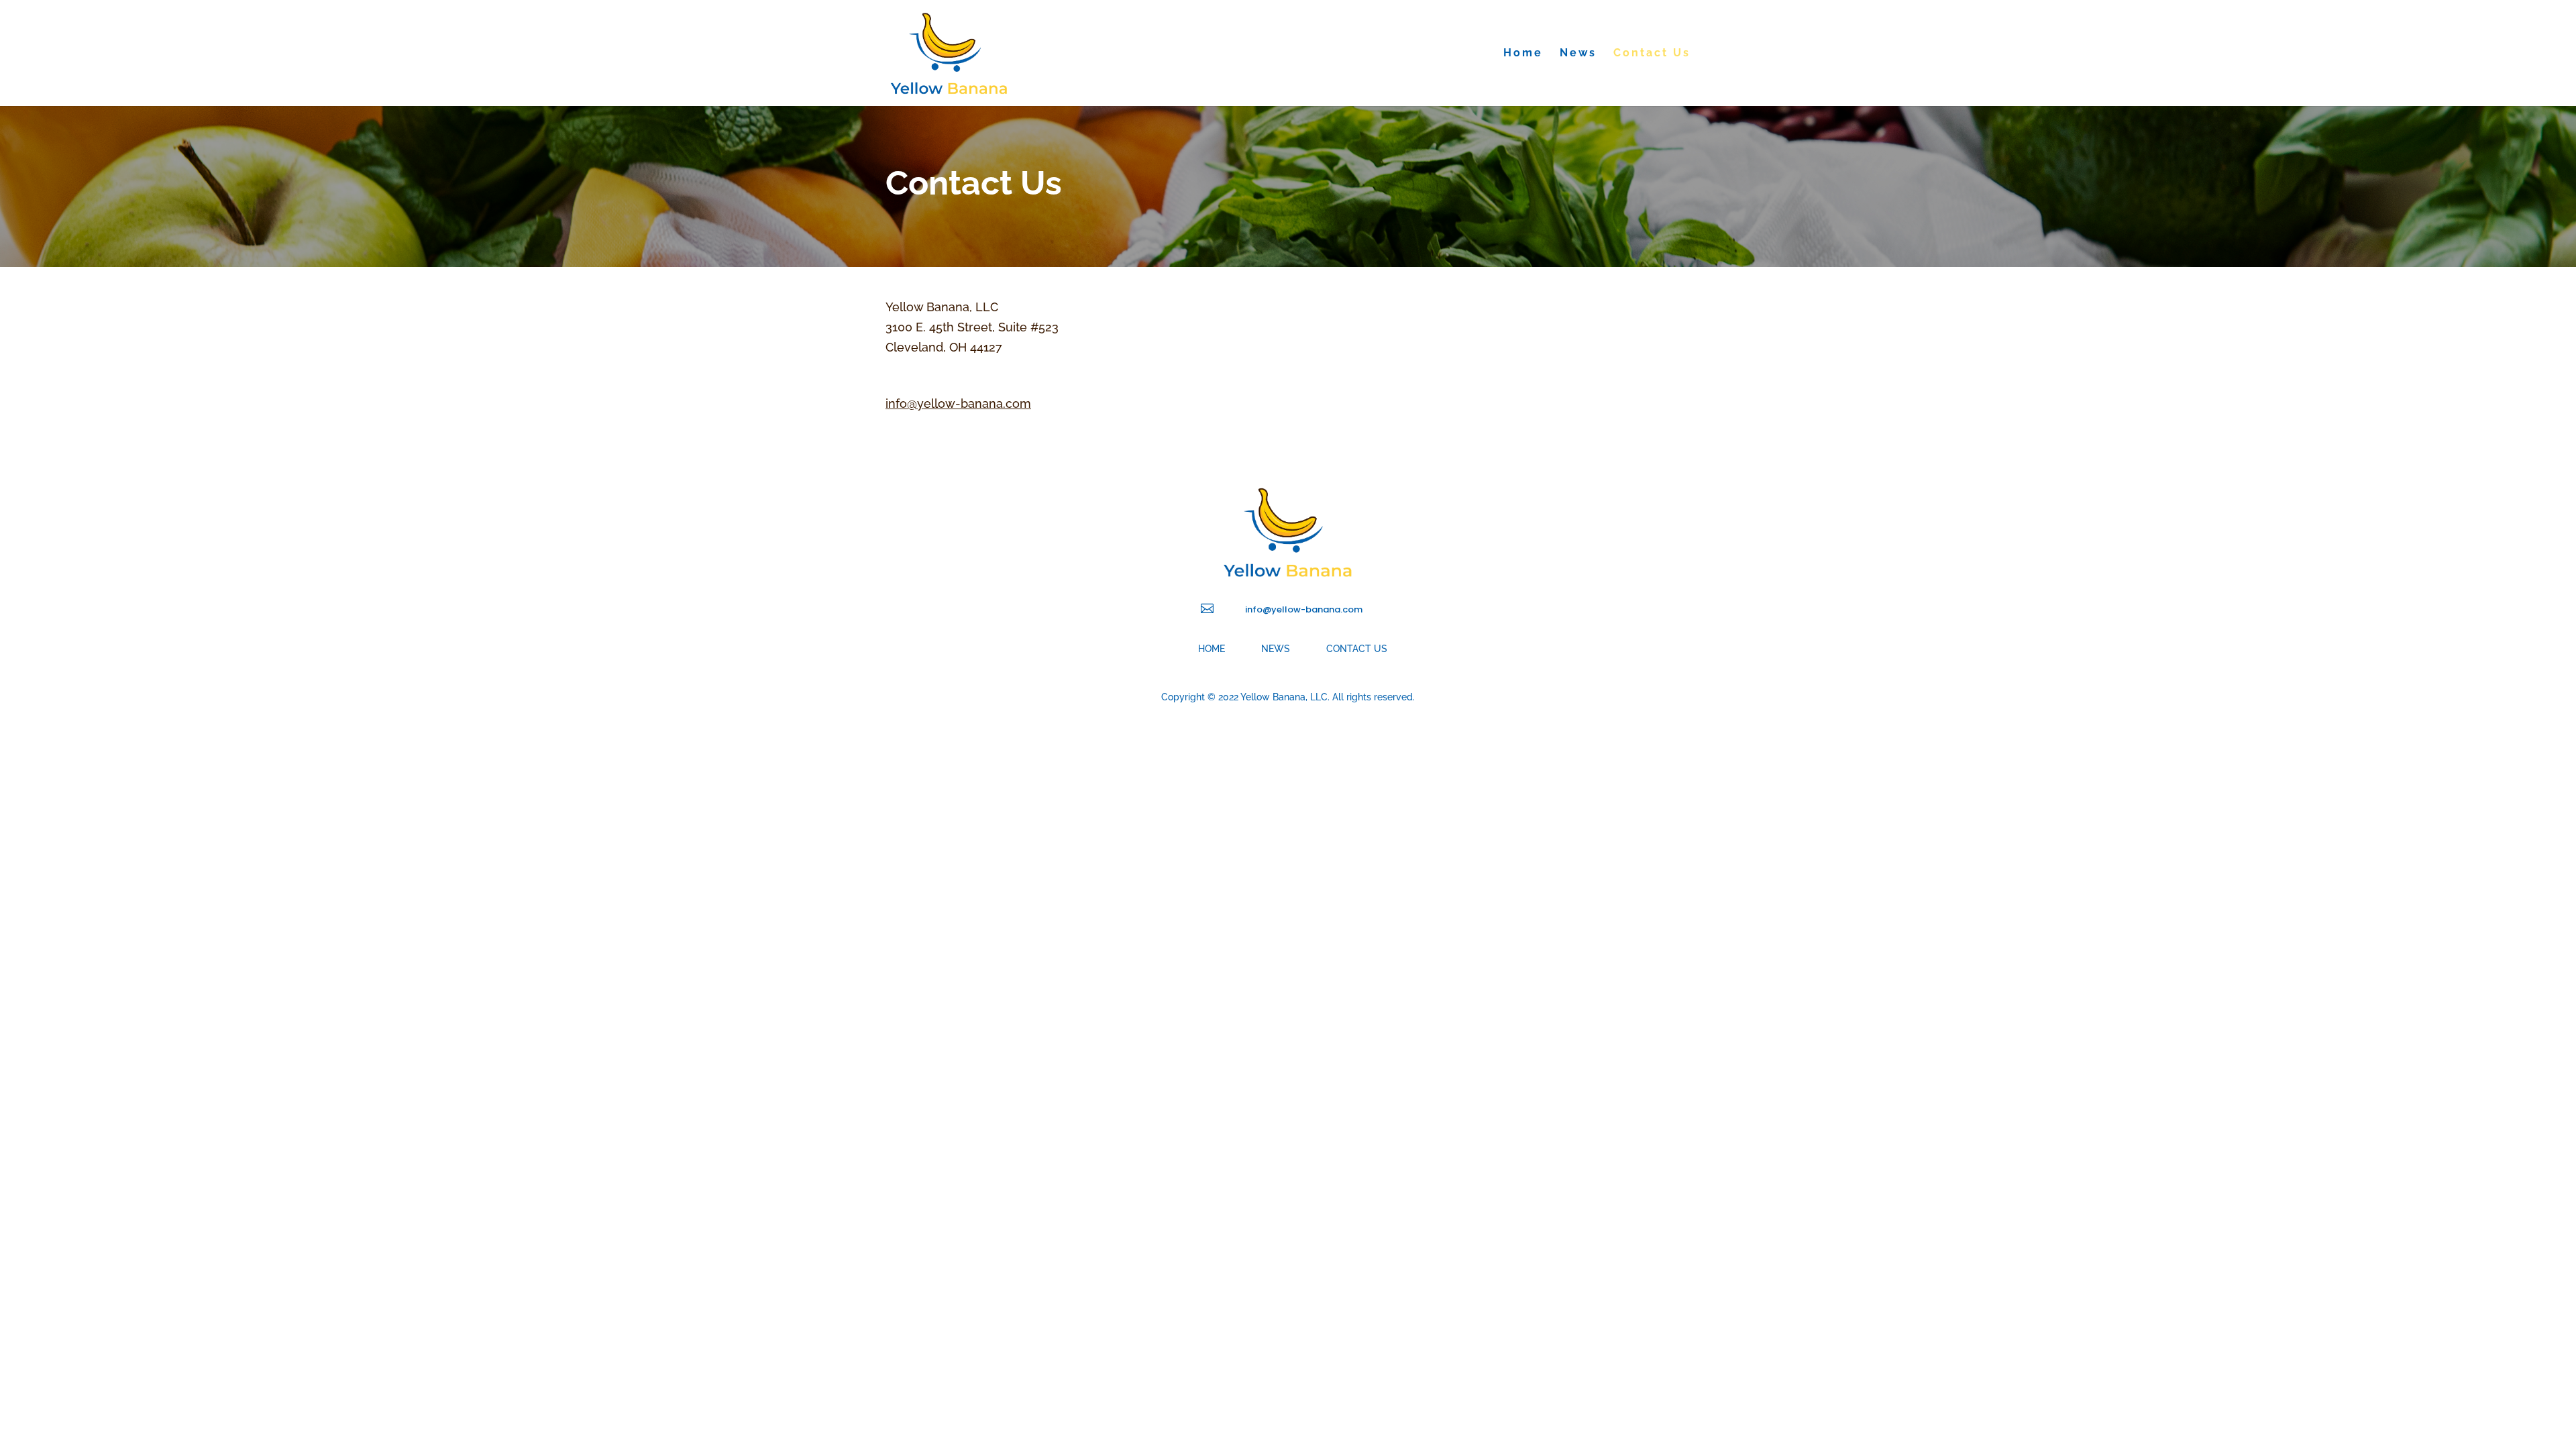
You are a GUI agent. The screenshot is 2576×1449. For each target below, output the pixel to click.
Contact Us (1652, 54)
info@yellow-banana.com (958, 404)
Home (1523, 54)
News (1578, 54)
